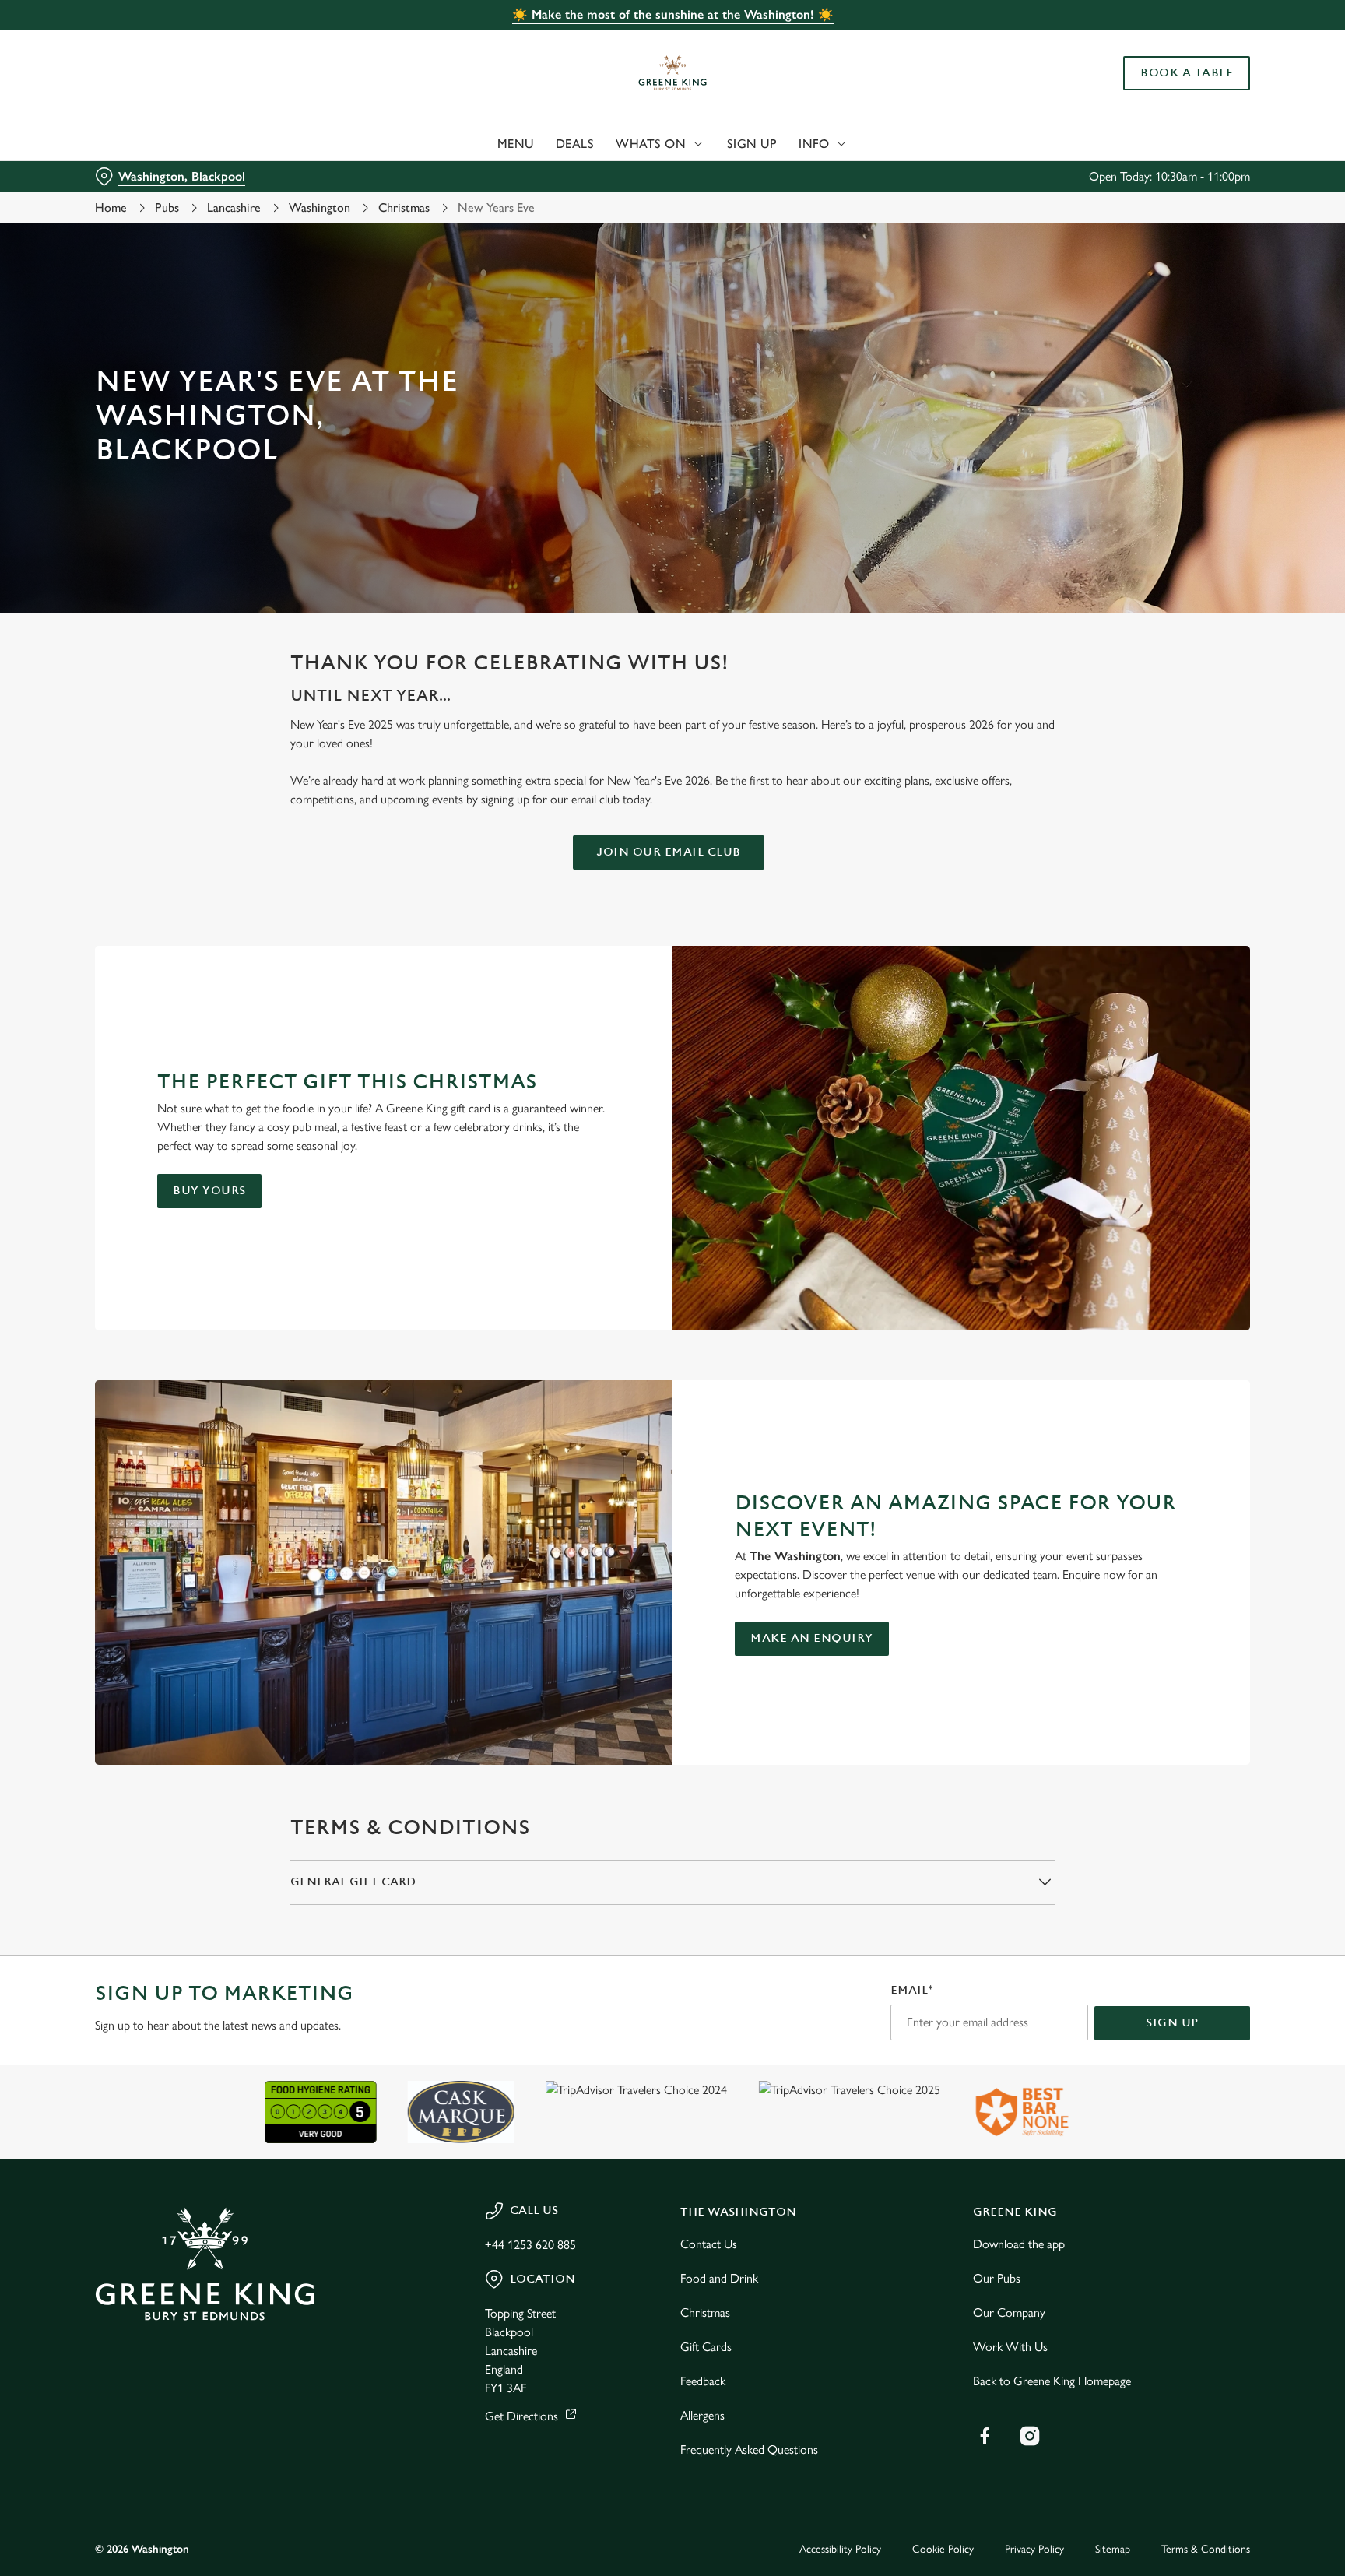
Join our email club (669, 852)
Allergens (702, 2415)
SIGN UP (1172, 2023)
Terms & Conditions (1206, 2549)
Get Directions (521, 2416)
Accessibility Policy (840, 2549)
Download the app (1019, 2244)
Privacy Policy (1034, 2549)
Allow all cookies (1184, 41)
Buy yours (209, 1191)
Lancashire (234, 207)
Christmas (404, 207)
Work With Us (1010, 2347)
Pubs (167, 207)
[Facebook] (985, 2436)
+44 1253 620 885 (530, 2245)
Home (111, 207)
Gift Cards (706, 2347)
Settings (829, 144)
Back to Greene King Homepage (1052, 2381)
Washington (320, 207)
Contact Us (709, 2244)
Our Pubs (997, 2278)
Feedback (703, 2381)
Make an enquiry (812, 1638)
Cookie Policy (943, 2549)
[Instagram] (1030, 2436)
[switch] (478, 144)
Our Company (1009, 2312)
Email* (912, 1990)
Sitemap (1113, 2549)
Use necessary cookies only (1184, 92)
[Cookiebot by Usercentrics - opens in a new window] (132, 145)
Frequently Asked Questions (749, 2449)
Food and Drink (719, 2278)
